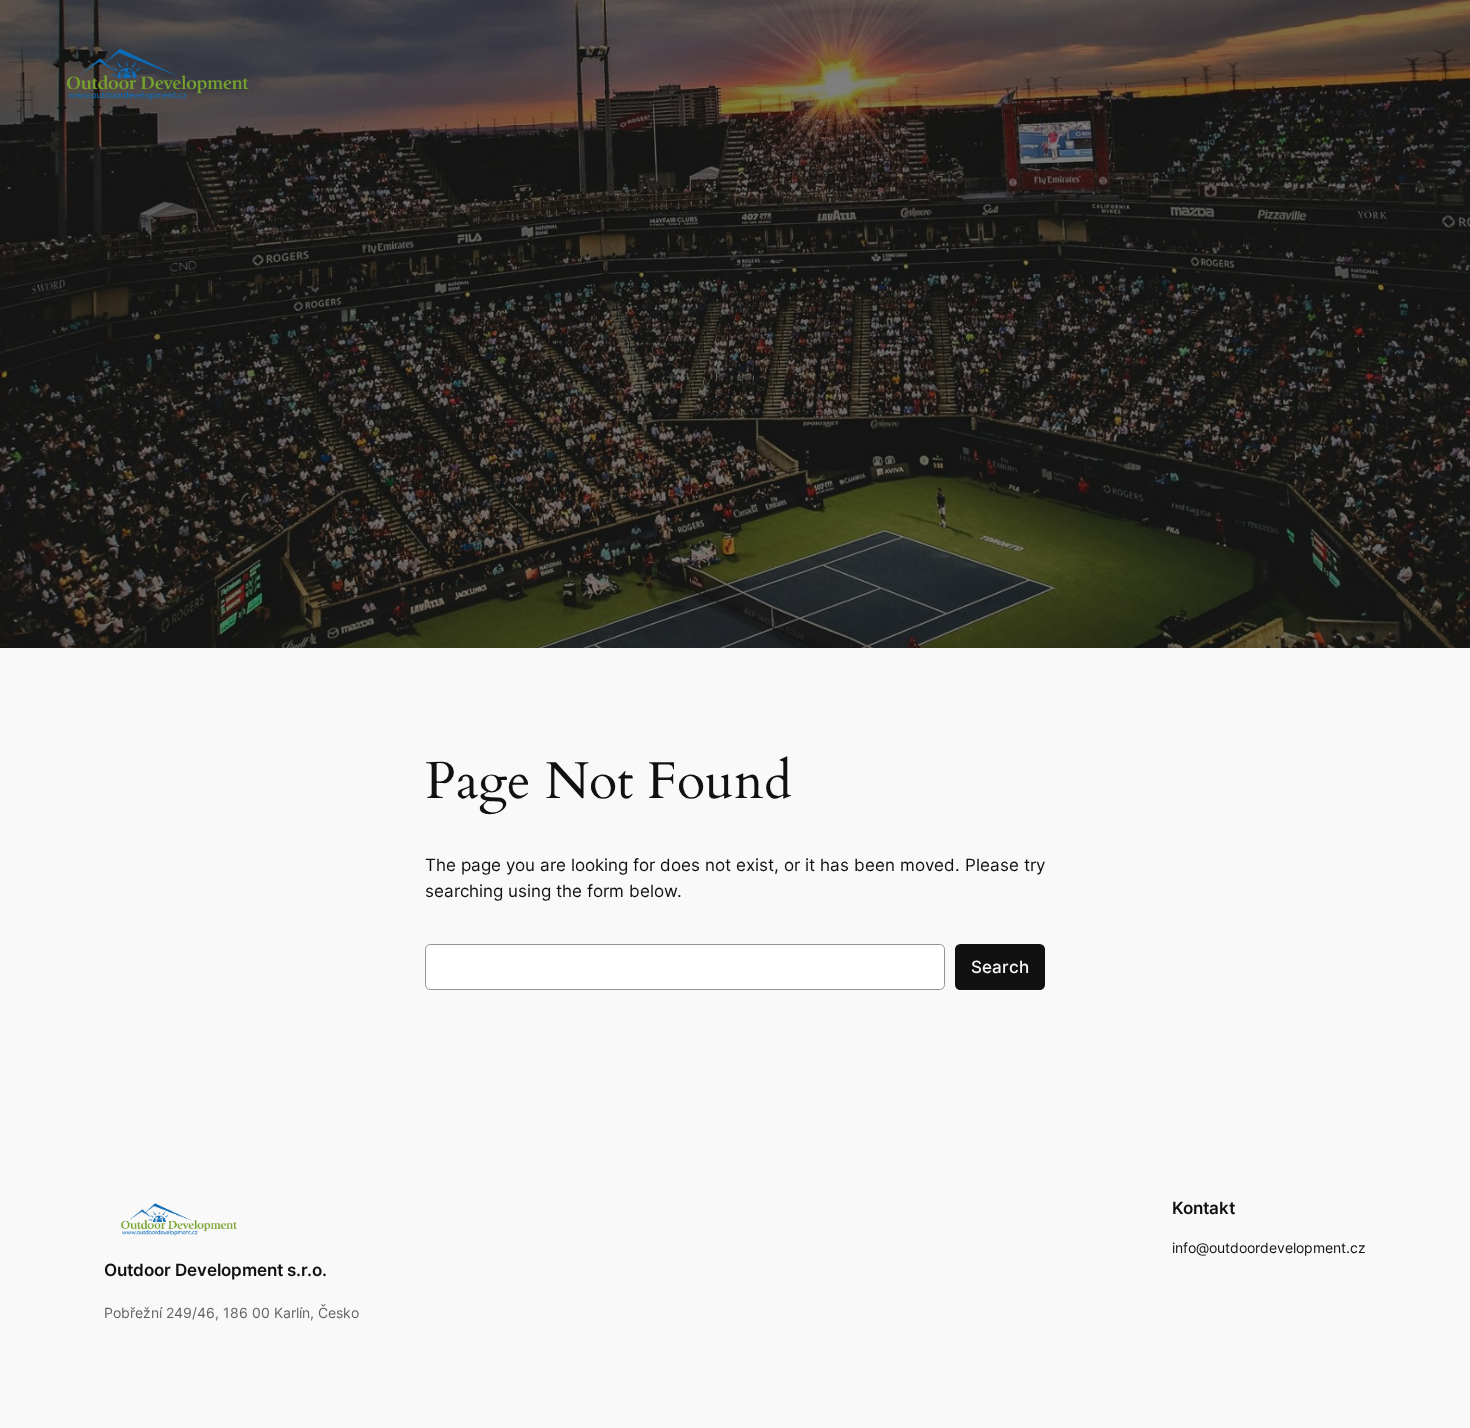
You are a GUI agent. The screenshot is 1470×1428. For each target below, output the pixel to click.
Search (1000, 967)
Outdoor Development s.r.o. (215, 1270)
